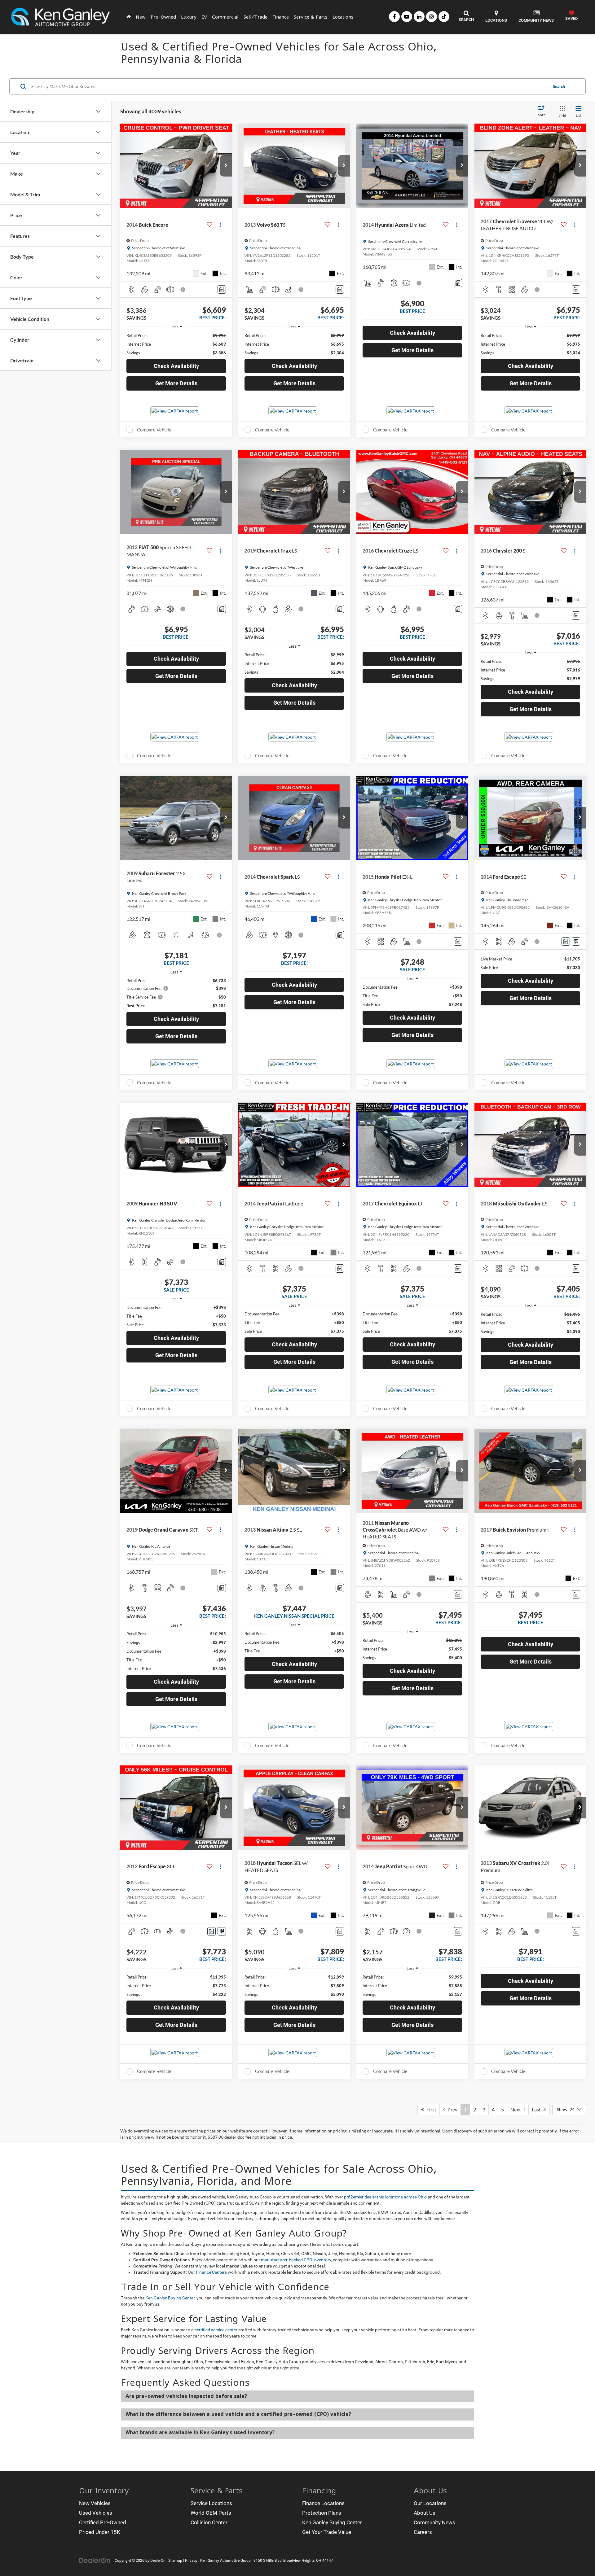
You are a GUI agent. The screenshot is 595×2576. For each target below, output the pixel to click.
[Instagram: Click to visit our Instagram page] (432, 17)
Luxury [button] (189, 17)
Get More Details (176, 383)
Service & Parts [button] (311, 17)
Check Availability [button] (176, 366)
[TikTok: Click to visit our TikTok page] (444, 17)
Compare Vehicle (154, 430)
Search (559, 86)
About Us (425, 2513)
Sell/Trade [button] (256, 17)
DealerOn (158, 2561)
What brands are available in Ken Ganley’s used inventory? (200, 2432)
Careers (423, 2532)
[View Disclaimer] (183, 290)
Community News (434, 2522)
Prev (451, 2109)
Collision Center (209, 2522)
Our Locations (430, 2503)
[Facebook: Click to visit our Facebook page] (394, 17)
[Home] (129, 17)
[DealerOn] (95, 2560)
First (430, 2109)
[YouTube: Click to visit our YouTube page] (407, 17)
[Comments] (222, 289)
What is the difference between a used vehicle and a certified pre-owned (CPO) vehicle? (238, 2414)
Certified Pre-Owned (103, 2522)
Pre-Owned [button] (163, 17)
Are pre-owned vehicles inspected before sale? (186, 2396)
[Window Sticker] (576, 941)
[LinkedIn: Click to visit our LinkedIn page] (419, 17)
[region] (176, 344)
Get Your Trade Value (327, 2532)
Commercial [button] (225, 17)
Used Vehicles (96, 2513)
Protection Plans (322, 2513)
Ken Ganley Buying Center (170, 2298)
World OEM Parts (211, 2513)
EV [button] (204, 17)
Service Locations (211, 2503)
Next (517, 2109)
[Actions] (220, 225)
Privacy (191, 2561)
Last (538, 2109)
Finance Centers (211, 2272)
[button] (226, 166)
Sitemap (175, 2561)
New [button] (141, 17)
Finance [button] (281, 17)
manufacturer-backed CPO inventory (296, 2260)
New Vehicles (95, 2503)
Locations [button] (343, 17)
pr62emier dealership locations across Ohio (385, 2197)
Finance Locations (323, 2503)
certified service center (216, 2330)
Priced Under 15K (100, 2532)
